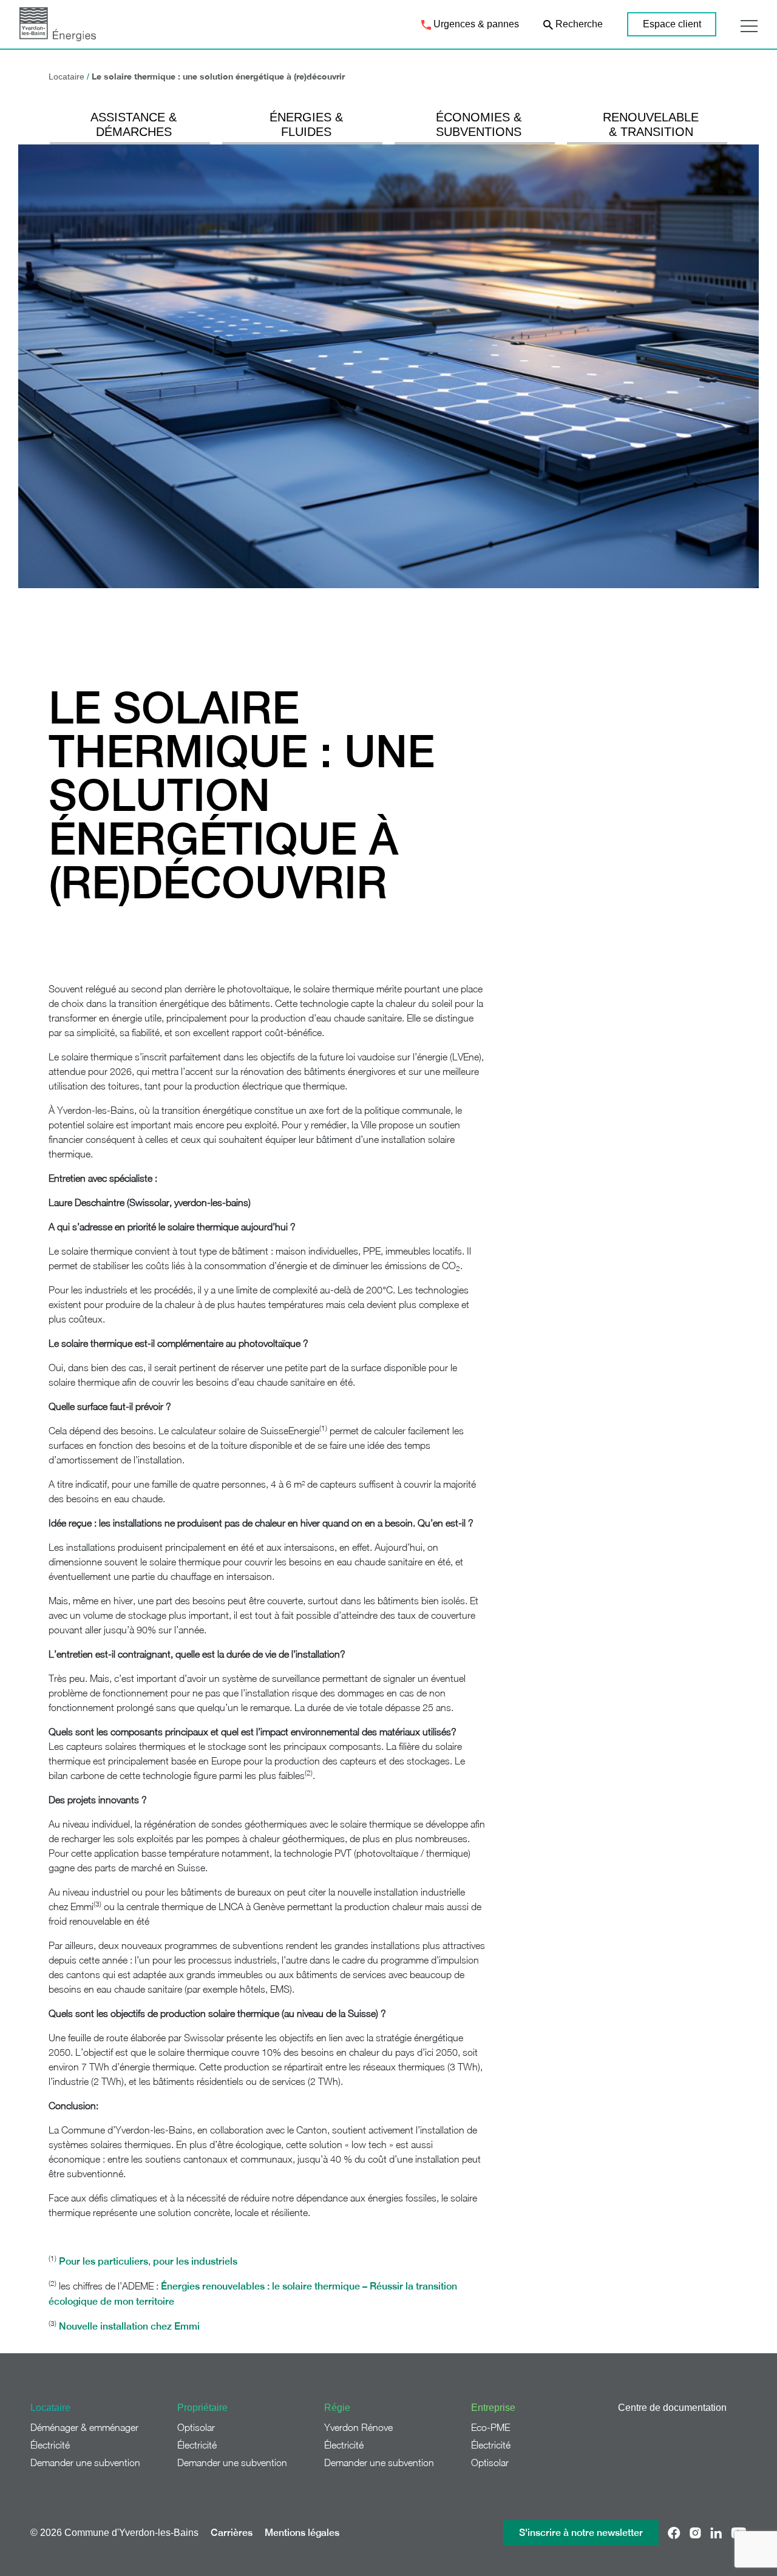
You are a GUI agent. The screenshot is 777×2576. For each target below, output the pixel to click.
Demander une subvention (85, 2462)
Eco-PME (490, 2427)
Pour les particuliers (103, 2261)
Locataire (66, 76)
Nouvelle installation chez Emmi (129, 2326)
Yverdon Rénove (358, 2427)
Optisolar (196, 2427)
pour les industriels (195, 2261)
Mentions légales (302, 2533)
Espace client (672, 24)
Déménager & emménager (84, 2427)
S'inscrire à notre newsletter (581, 2533)
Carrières (232, 2533)
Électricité (50, 2445)
